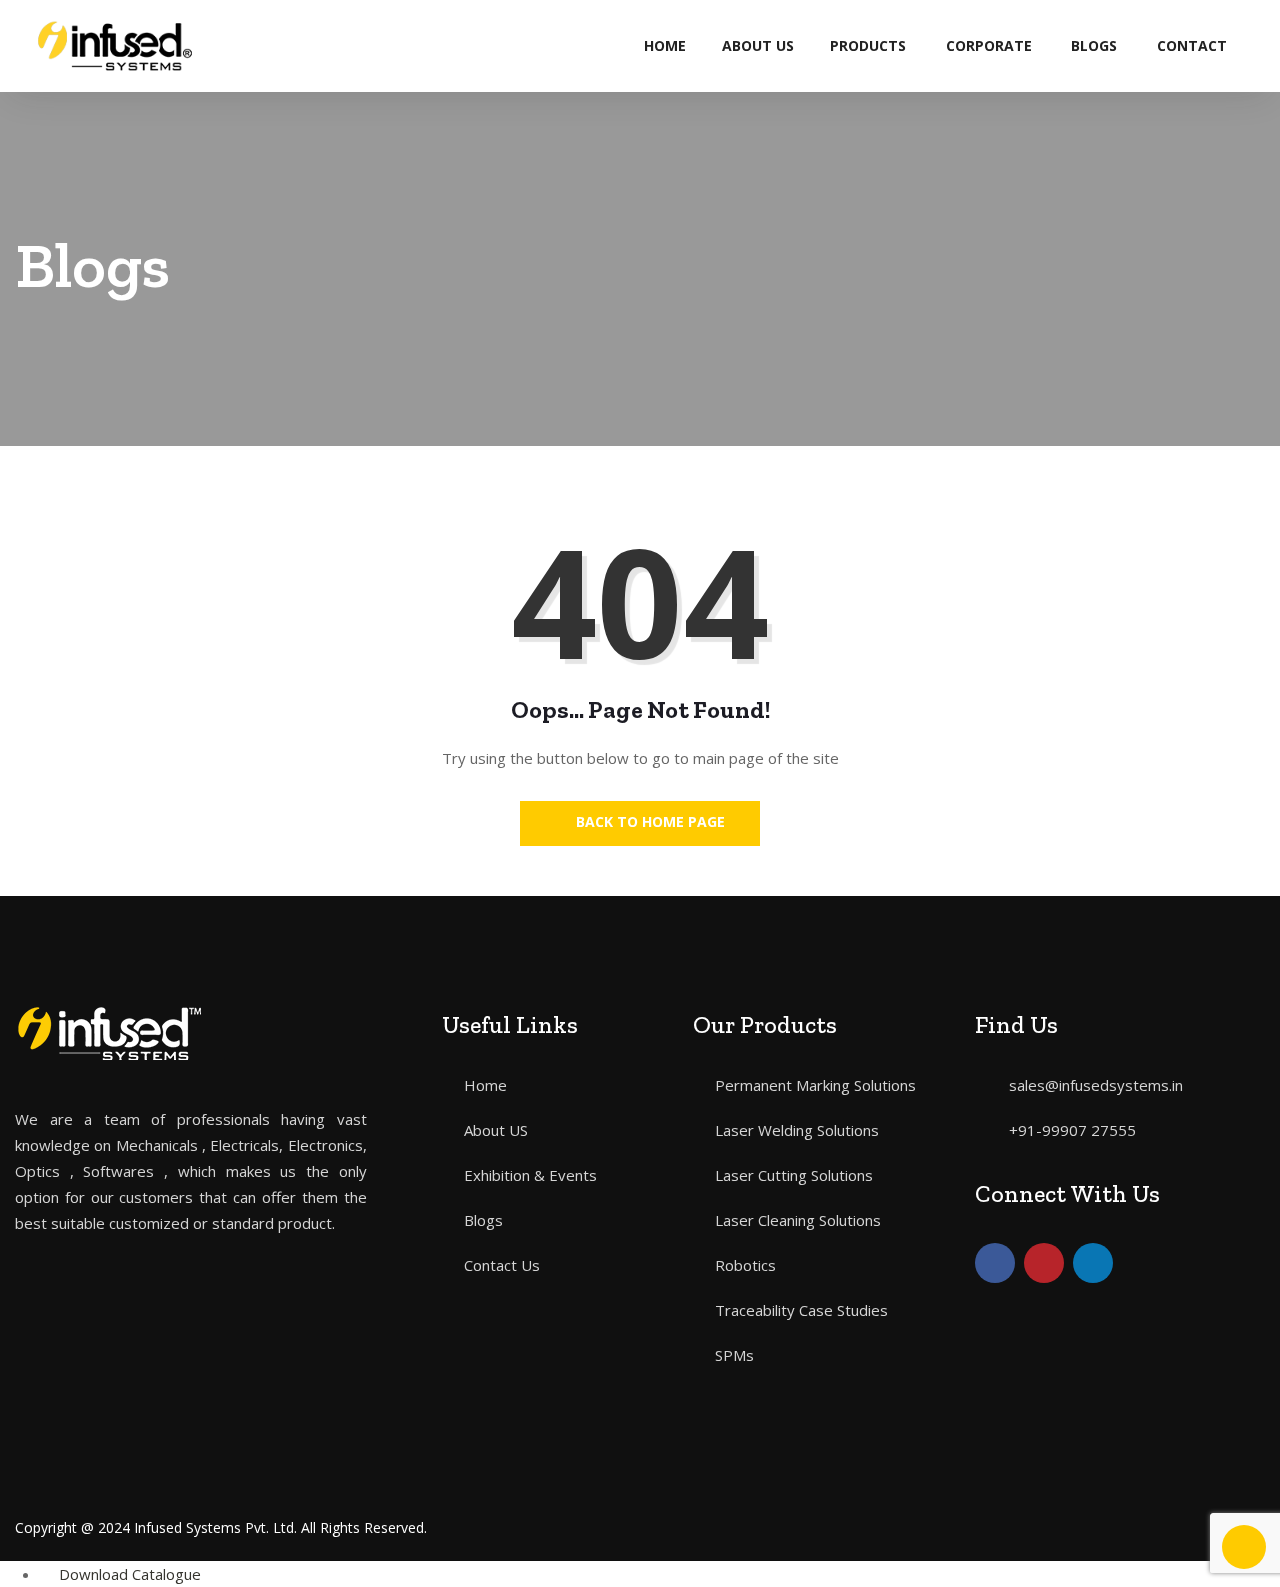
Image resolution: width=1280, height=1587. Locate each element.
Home (665, 45)
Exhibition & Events (530, 1175)
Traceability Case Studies (801, 1310)
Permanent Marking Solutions (815, 1085)
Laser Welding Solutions (797, 1130)
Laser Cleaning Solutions (798, 1220)
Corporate (989, 45)
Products (868, 45)
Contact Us (502, 1265)
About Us (758, 45)
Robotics (745, 1265)
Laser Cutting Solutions (794, 1175)
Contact (1192, 45)
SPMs (734, 1355)
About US (496, 1130)
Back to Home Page (648, 821)
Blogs (1094, 45)
